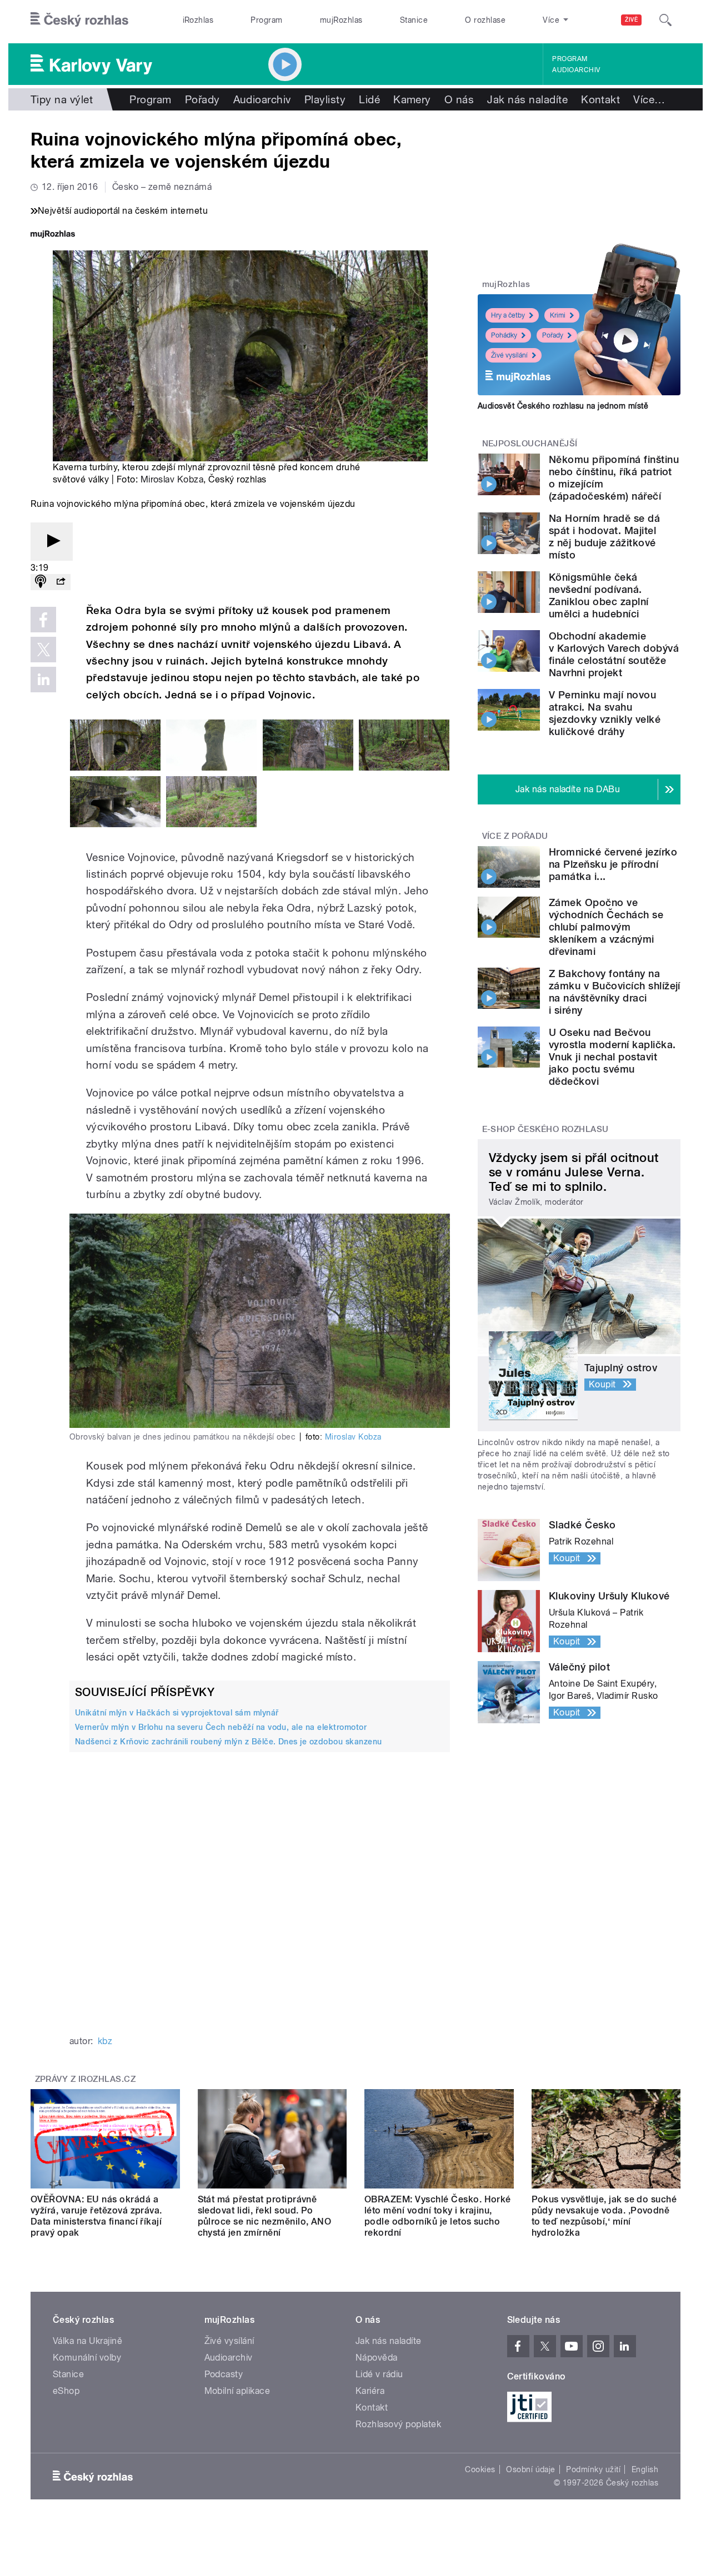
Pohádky (504, 335)
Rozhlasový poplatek (398, 2424)
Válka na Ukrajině (87, 2341)
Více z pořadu (515, 836)
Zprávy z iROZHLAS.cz (86, 2079)
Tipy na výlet (62, 99)
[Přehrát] (52, 542)
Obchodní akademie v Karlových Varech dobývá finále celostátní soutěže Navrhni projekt (614, 654)
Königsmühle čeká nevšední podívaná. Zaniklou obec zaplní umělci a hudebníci (599, 595)
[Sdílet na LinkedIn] (43, 680)
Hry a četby (508, 315)
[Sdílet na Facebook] (43, 620)
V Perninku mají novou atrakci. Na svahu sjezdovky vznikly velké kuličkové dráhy (605, 713)
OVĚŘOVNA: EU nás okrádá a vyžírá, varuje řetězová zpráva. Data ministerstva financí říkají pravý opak (96, 2216)
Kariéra (370, 2391)
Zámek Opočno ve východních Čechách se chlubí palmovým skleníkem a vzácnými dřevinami (606, 927)
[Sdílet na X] (43, 650)
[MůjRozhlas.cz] (53, 235)
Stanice (414, 20)
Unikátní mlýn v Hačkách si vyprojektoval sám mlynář (177, 1713)
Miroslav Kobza (172, 479)
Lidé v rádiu (379, 2374)
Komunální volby (87, 2358)
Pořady (202, 99)
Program (266, 20)
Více (649, 99)
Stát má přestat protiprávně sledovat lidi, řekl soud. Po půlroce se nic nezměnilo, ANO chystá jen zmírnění (265, 2216)
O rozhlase (485, 20)
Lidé (369, 99)
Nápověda (377, 2358)
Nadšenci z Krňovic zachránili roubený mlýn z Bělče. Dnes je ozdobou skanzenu (228, 1742)
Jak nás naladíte (527, 99)
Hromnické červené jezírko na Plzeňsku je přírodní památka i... (613, 864)
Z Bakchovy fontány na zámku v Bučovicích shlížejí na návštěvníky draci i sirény (615, 992)
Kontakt (600, 99)
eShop (66, 2391)
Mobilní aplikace (237, 2391)
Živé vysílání (509, 355)
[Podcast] (41, 582)
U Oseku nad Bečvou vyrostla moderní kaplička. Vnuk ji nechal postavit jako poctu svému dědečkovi (612, 1057)
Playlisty (325, 99)
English (645, 2469)
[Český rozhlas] (79, 20)
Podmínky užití (593, 2469)
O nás (459, 99)
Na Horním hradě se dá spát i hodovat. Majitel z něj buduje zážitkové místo (604, 537)
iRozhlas (198, 20)
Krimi (558, 315)
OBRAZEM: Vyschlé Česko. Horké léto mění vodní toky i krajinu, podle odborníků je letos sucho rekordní (438, 2216)
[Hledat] (665, 20)
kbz (105, 2041)
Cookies (480, 2469)
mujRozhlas (341, 20)
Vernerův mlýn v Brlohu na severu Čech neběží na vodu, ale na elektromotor (221, 1727)
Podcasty (224, 2374)
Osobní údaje (531, 2469)
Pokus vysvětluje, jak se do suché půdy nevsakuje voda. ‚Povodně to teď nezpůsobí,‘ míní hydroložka (604, 2216)
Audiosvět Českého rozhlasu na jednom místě (563, 406)
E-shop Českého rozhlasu (545, 1129)
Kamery (412, 99)
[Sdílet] (61, 582)
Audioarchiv (576, 70)
